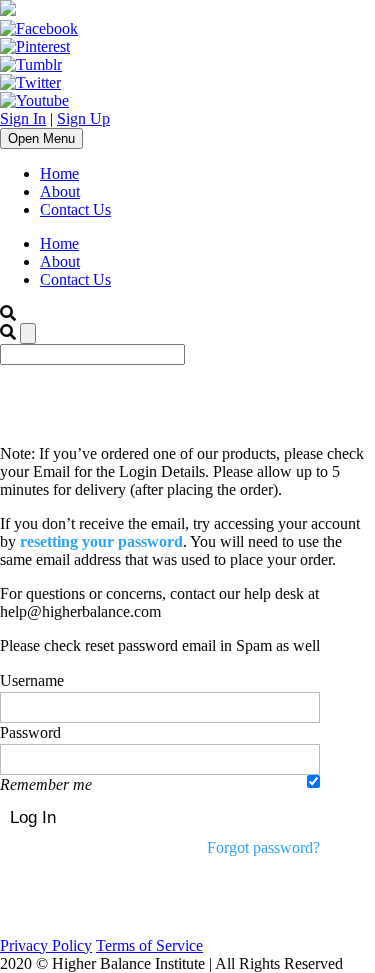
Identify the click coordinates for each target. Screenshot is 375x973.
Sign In (23, 118)
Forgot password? (263, 847)
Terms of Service (149, 945)
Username (32, 680)
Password (30, 732)
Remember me (46, 784)
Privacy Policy (46, 945)
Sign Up (83, 118)
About (60, 191)
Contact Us (75, 209)
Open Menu (41, 138)
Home (59, 173)
